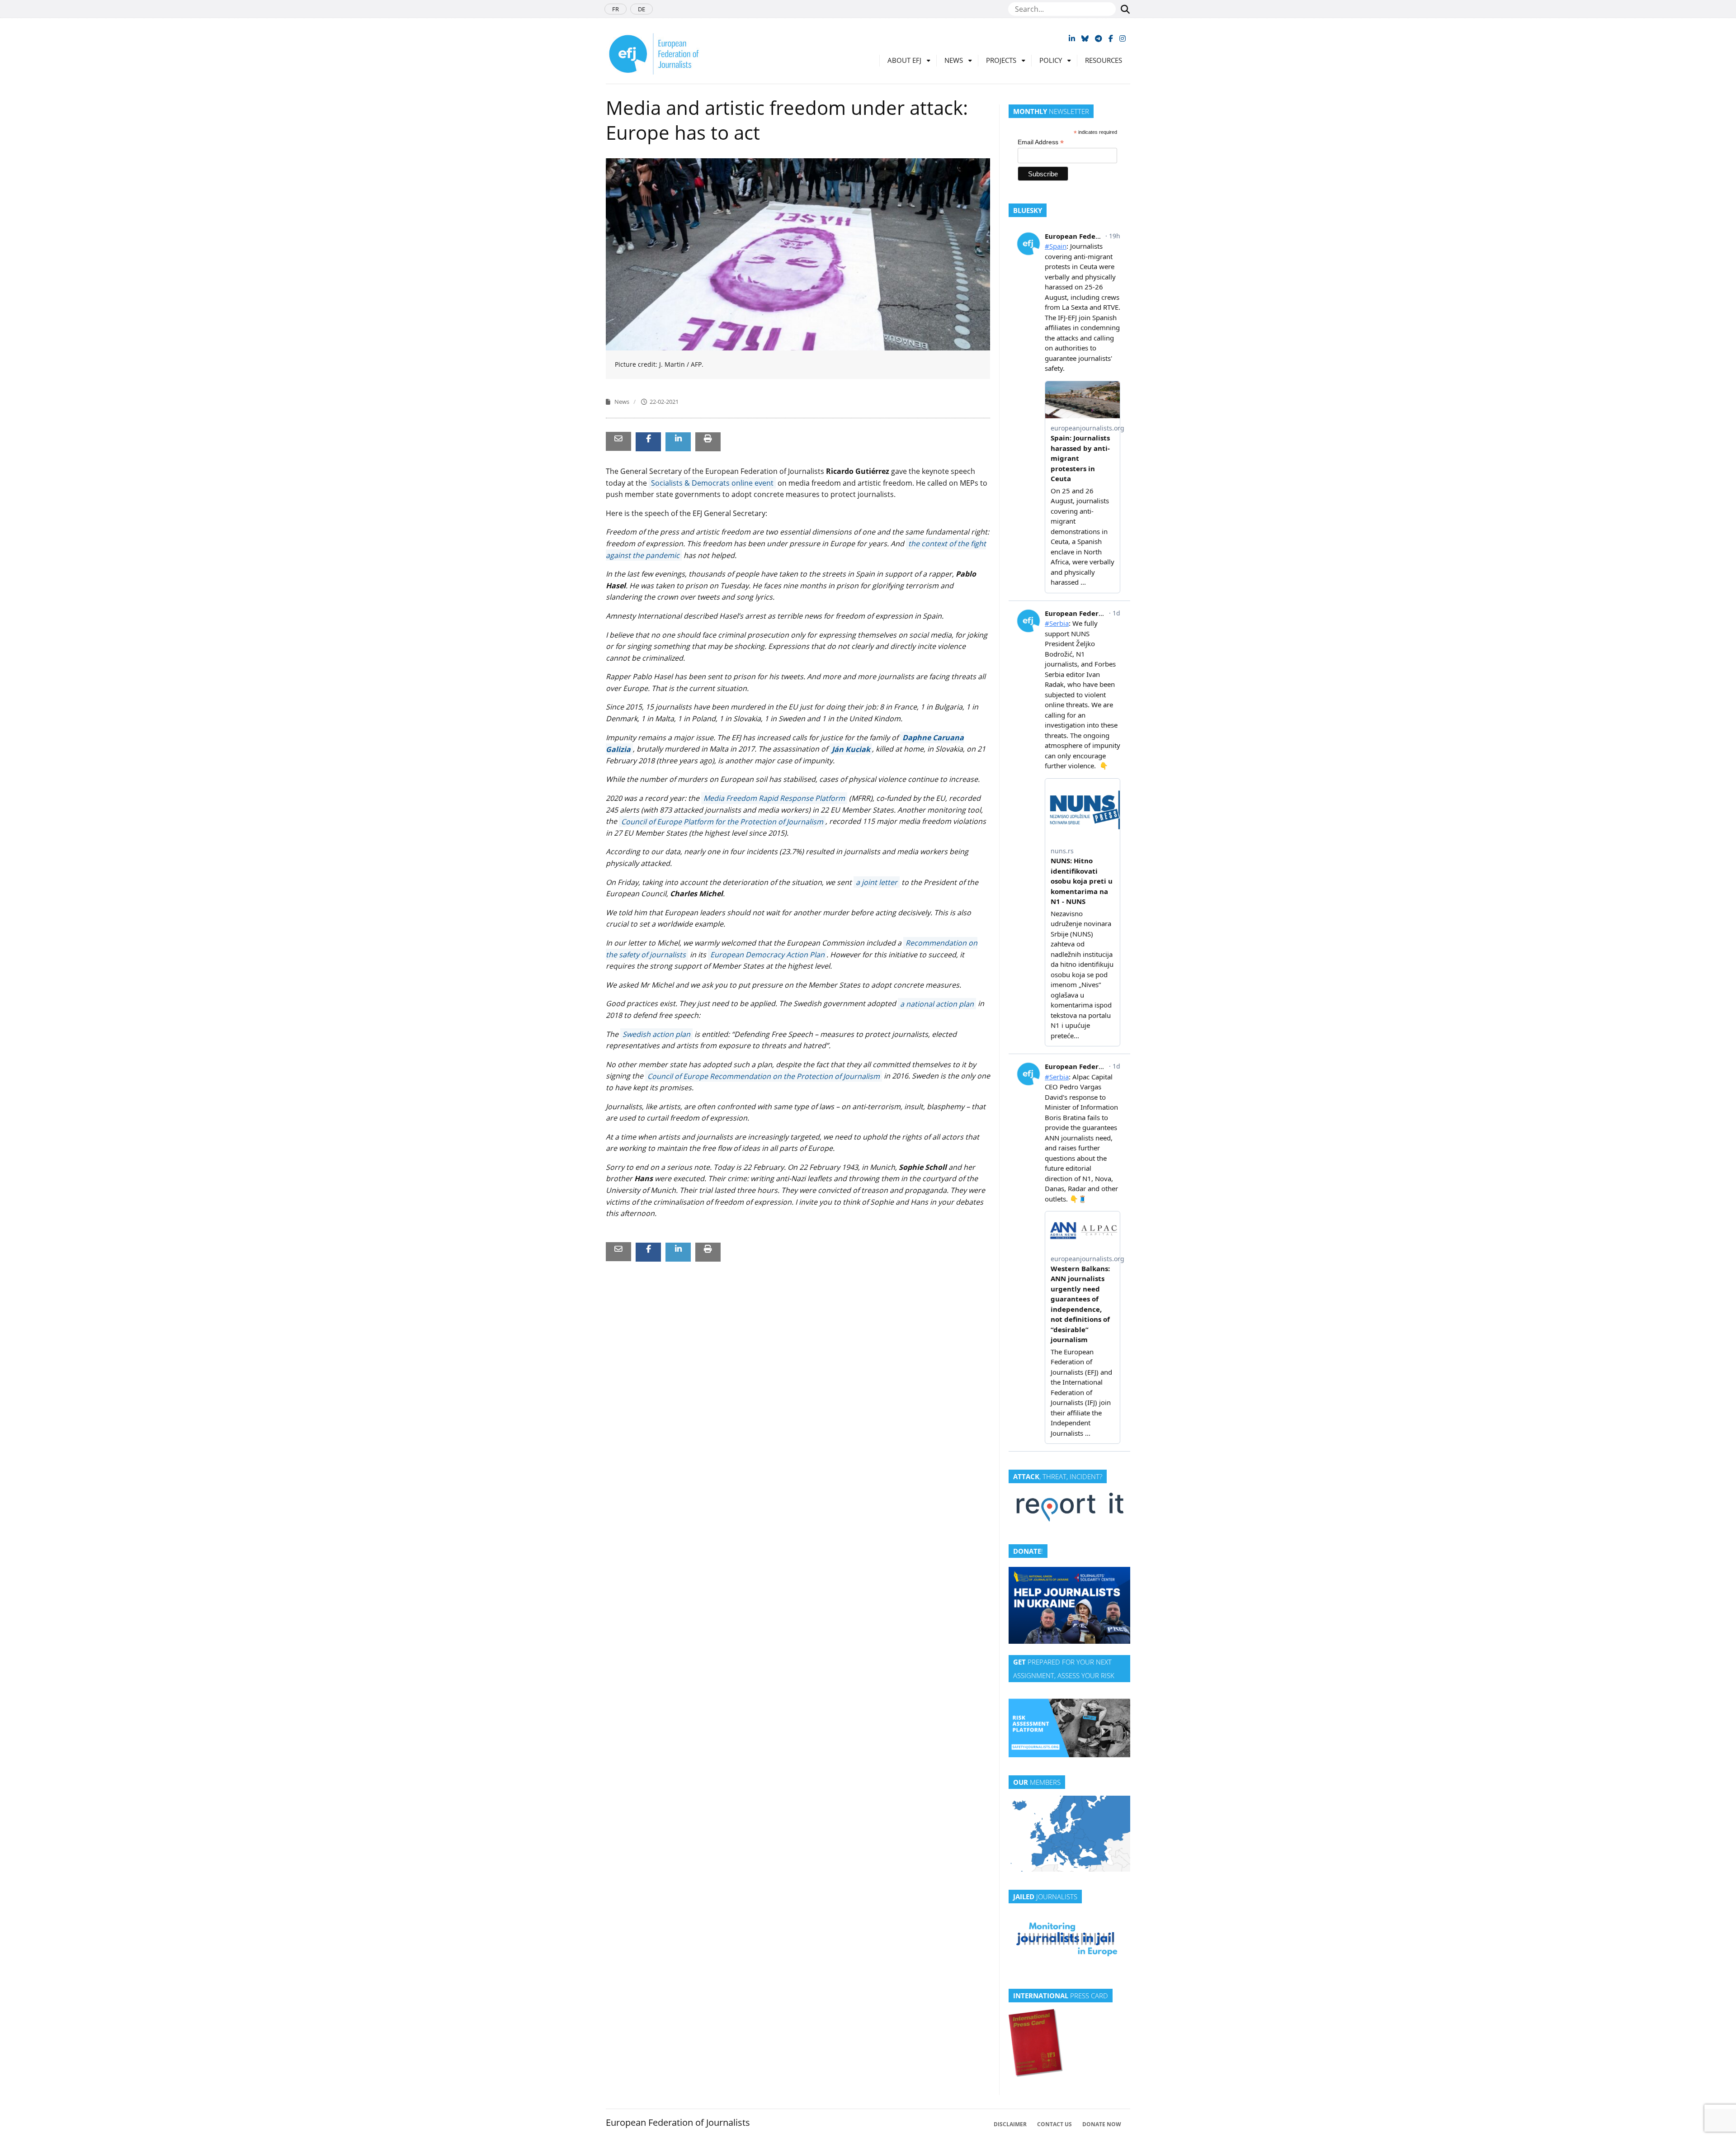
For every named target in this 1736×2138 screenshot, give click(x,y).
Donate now (1102, 2124)
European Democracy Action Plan (767, 955)
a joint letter (877, 882)
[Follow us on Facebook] (1111, 38)
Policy (1051, 60)
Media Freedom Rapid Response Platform (774, 798)
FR (616, 9)
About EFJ (904, 60)
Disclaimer (1010, 2124)
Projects (1001, 60)
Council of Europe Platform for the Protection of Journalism (722, 821)
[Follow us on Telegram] (1099, 38)
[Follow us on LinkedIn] (1072, 38)
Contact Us (1054, 2124)
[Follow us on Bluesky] (1085, 38)
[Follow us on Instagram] (1123, 38)
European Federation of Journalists (678, 2122)
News (954, 60)
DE (642, 9)
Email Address (1041, 142)
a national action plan (937, 1003)
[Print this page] (708, 438)
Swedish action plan (656, 1034)
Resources (1104, 60)
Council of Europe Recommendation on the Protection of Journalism (764, 1076)
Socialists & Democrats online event (712, 483)
